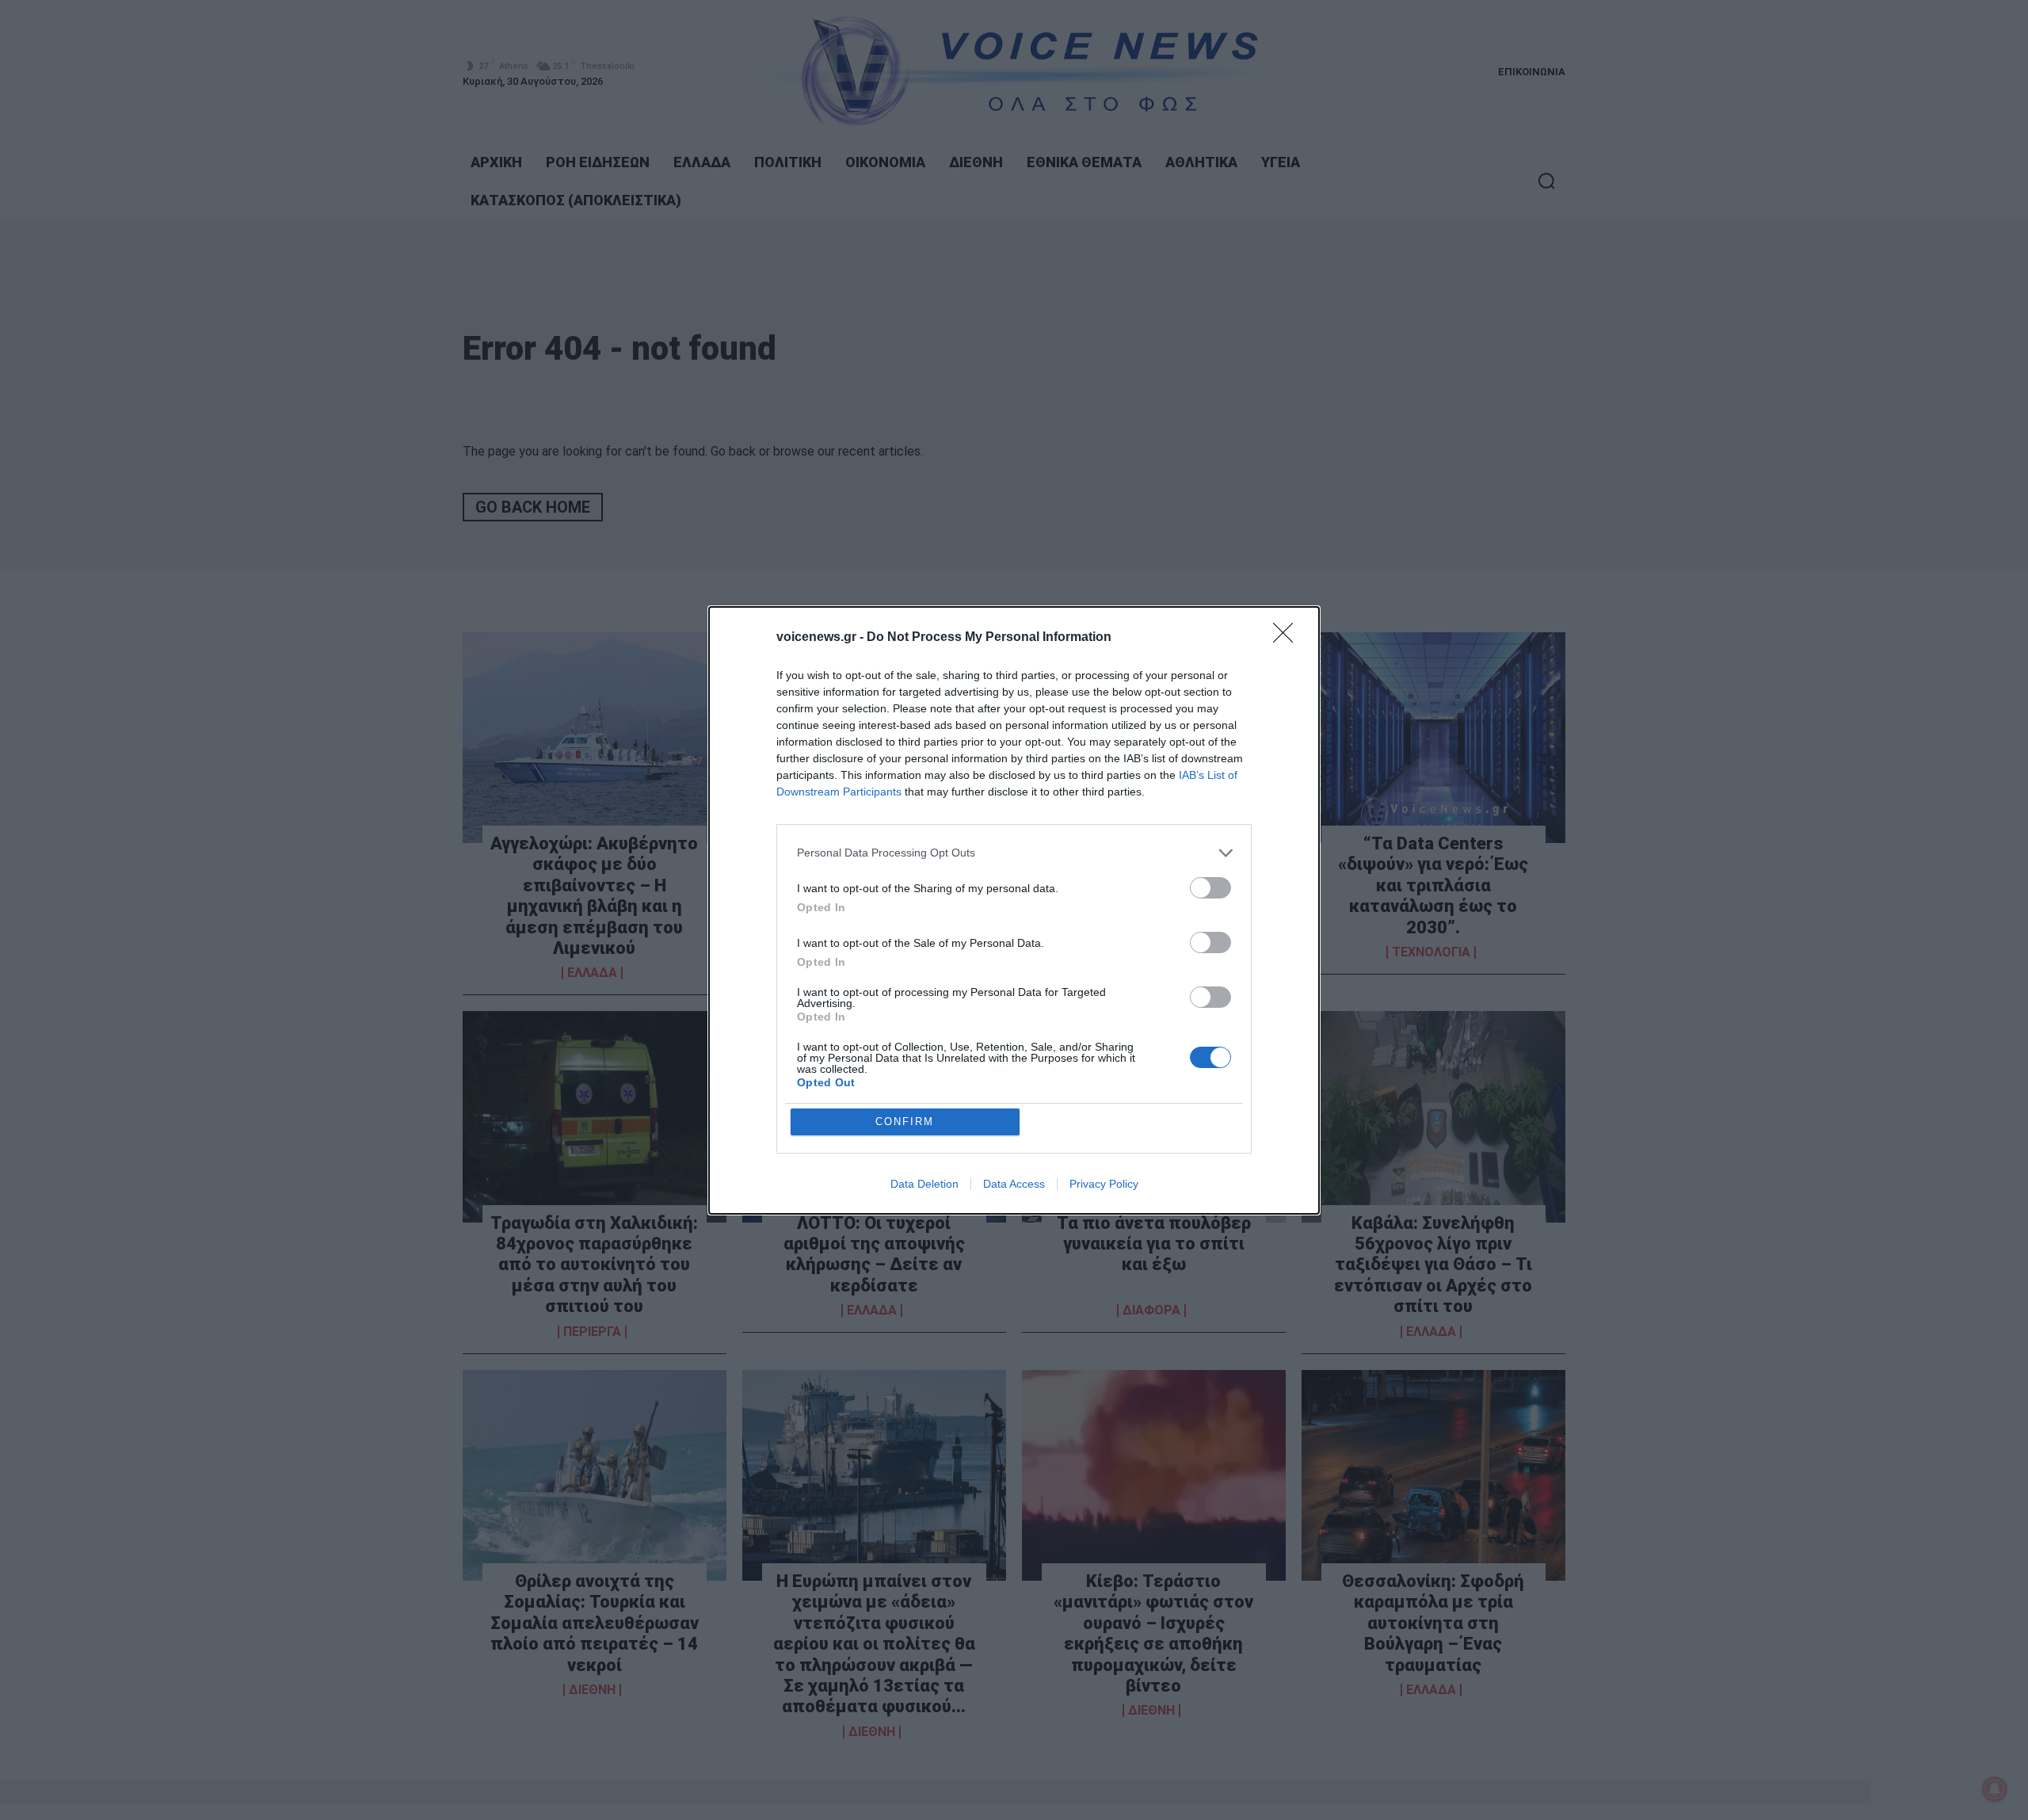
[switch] (1210, 888)
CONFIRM (905, 1122)
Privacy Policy (1104, 1184)
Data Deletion (924, 1184)
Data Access (1014, 1184)
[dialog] (1014, 910)
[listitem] (1014, 853)
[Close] (1288, 638)
